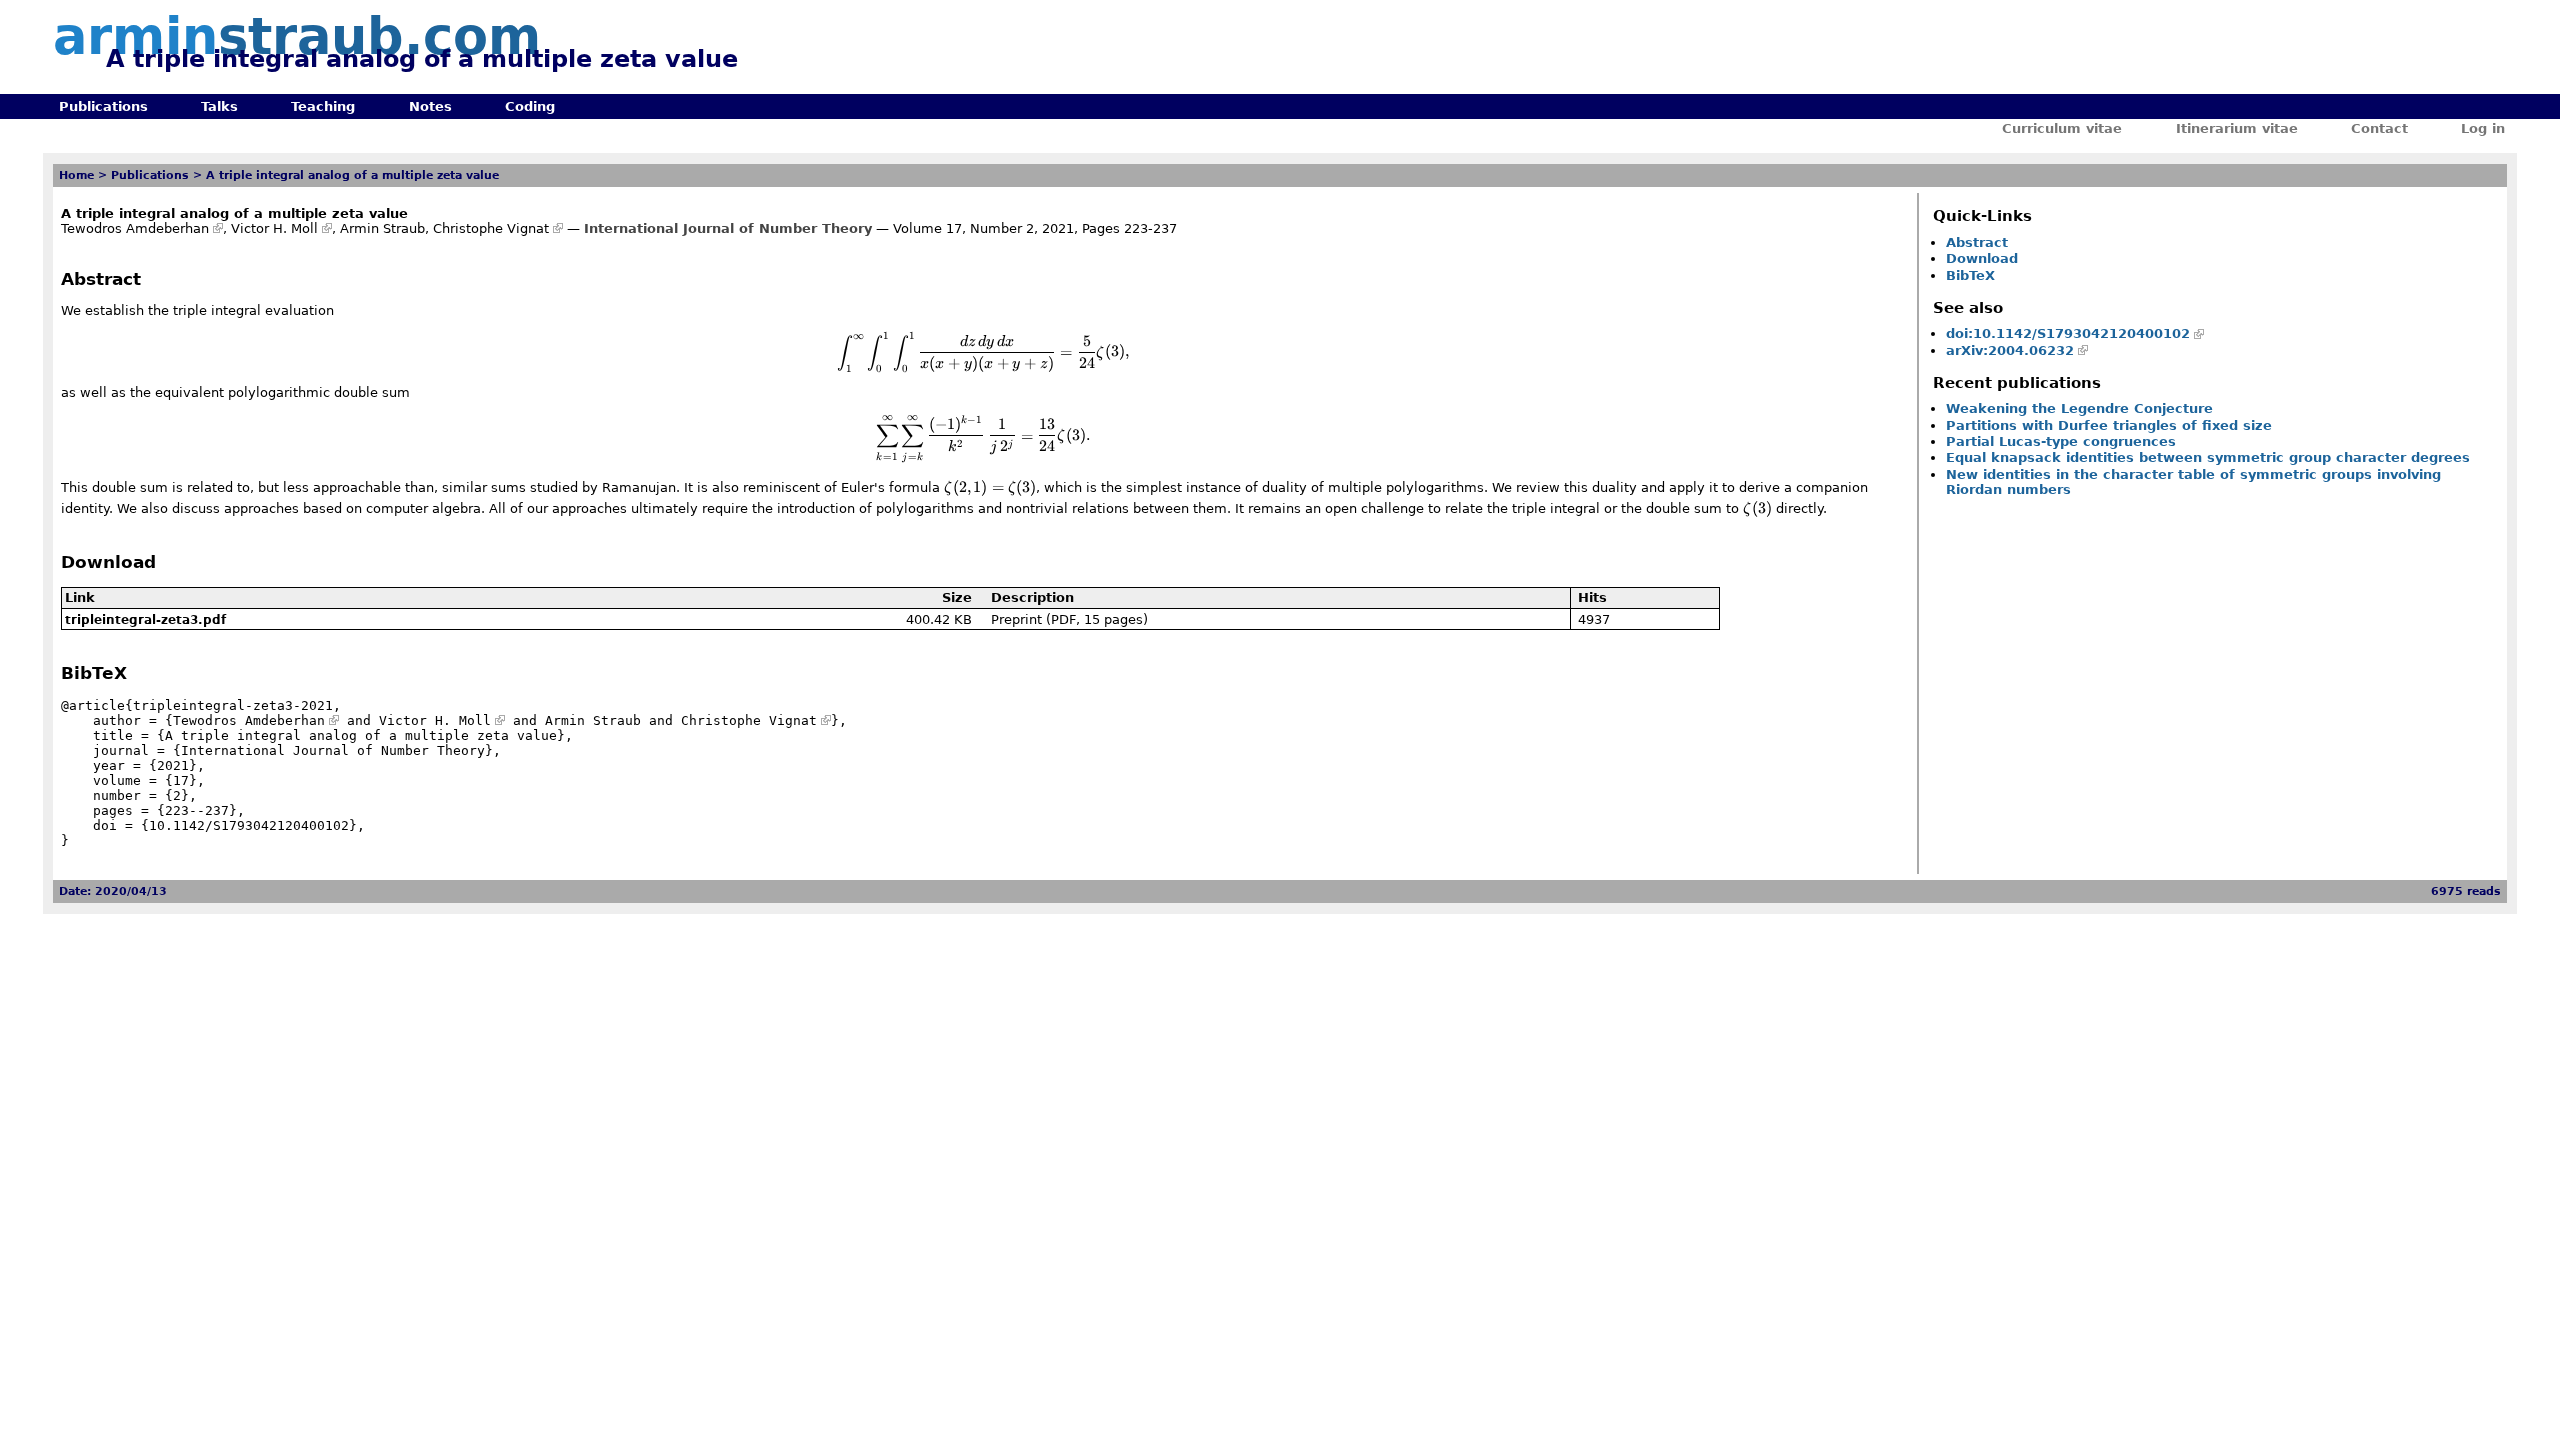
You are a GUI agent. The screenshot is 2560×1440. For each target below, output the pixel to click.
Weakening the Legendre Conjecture (2079, 408)
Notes (430, 106)
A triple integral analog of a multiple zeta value (352, 175)
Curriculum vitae (2062, 128)
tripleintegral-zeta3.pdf (145, 620)
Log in (2483, 128)
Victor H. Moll (274, 228)
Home (76, 175)
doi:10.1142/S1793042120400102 (2068, 333)
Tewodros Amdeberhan (135, 228)
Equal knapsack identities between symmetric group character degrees (2208, 457)
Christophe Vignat (491, 228)
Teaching (323, 106)
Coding (530, 106)
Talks (219, 106)
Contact (2379, 128)
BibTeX (1970, 275)
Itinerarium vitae (2237, 128)
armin (297, 36)
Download (1982, 258)
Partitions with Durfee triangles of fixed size (2109, 425)
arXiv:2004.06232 (2010, 350)
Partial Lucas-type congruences (2061, 441)
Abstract (1977, 242)
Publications (103, 106)
